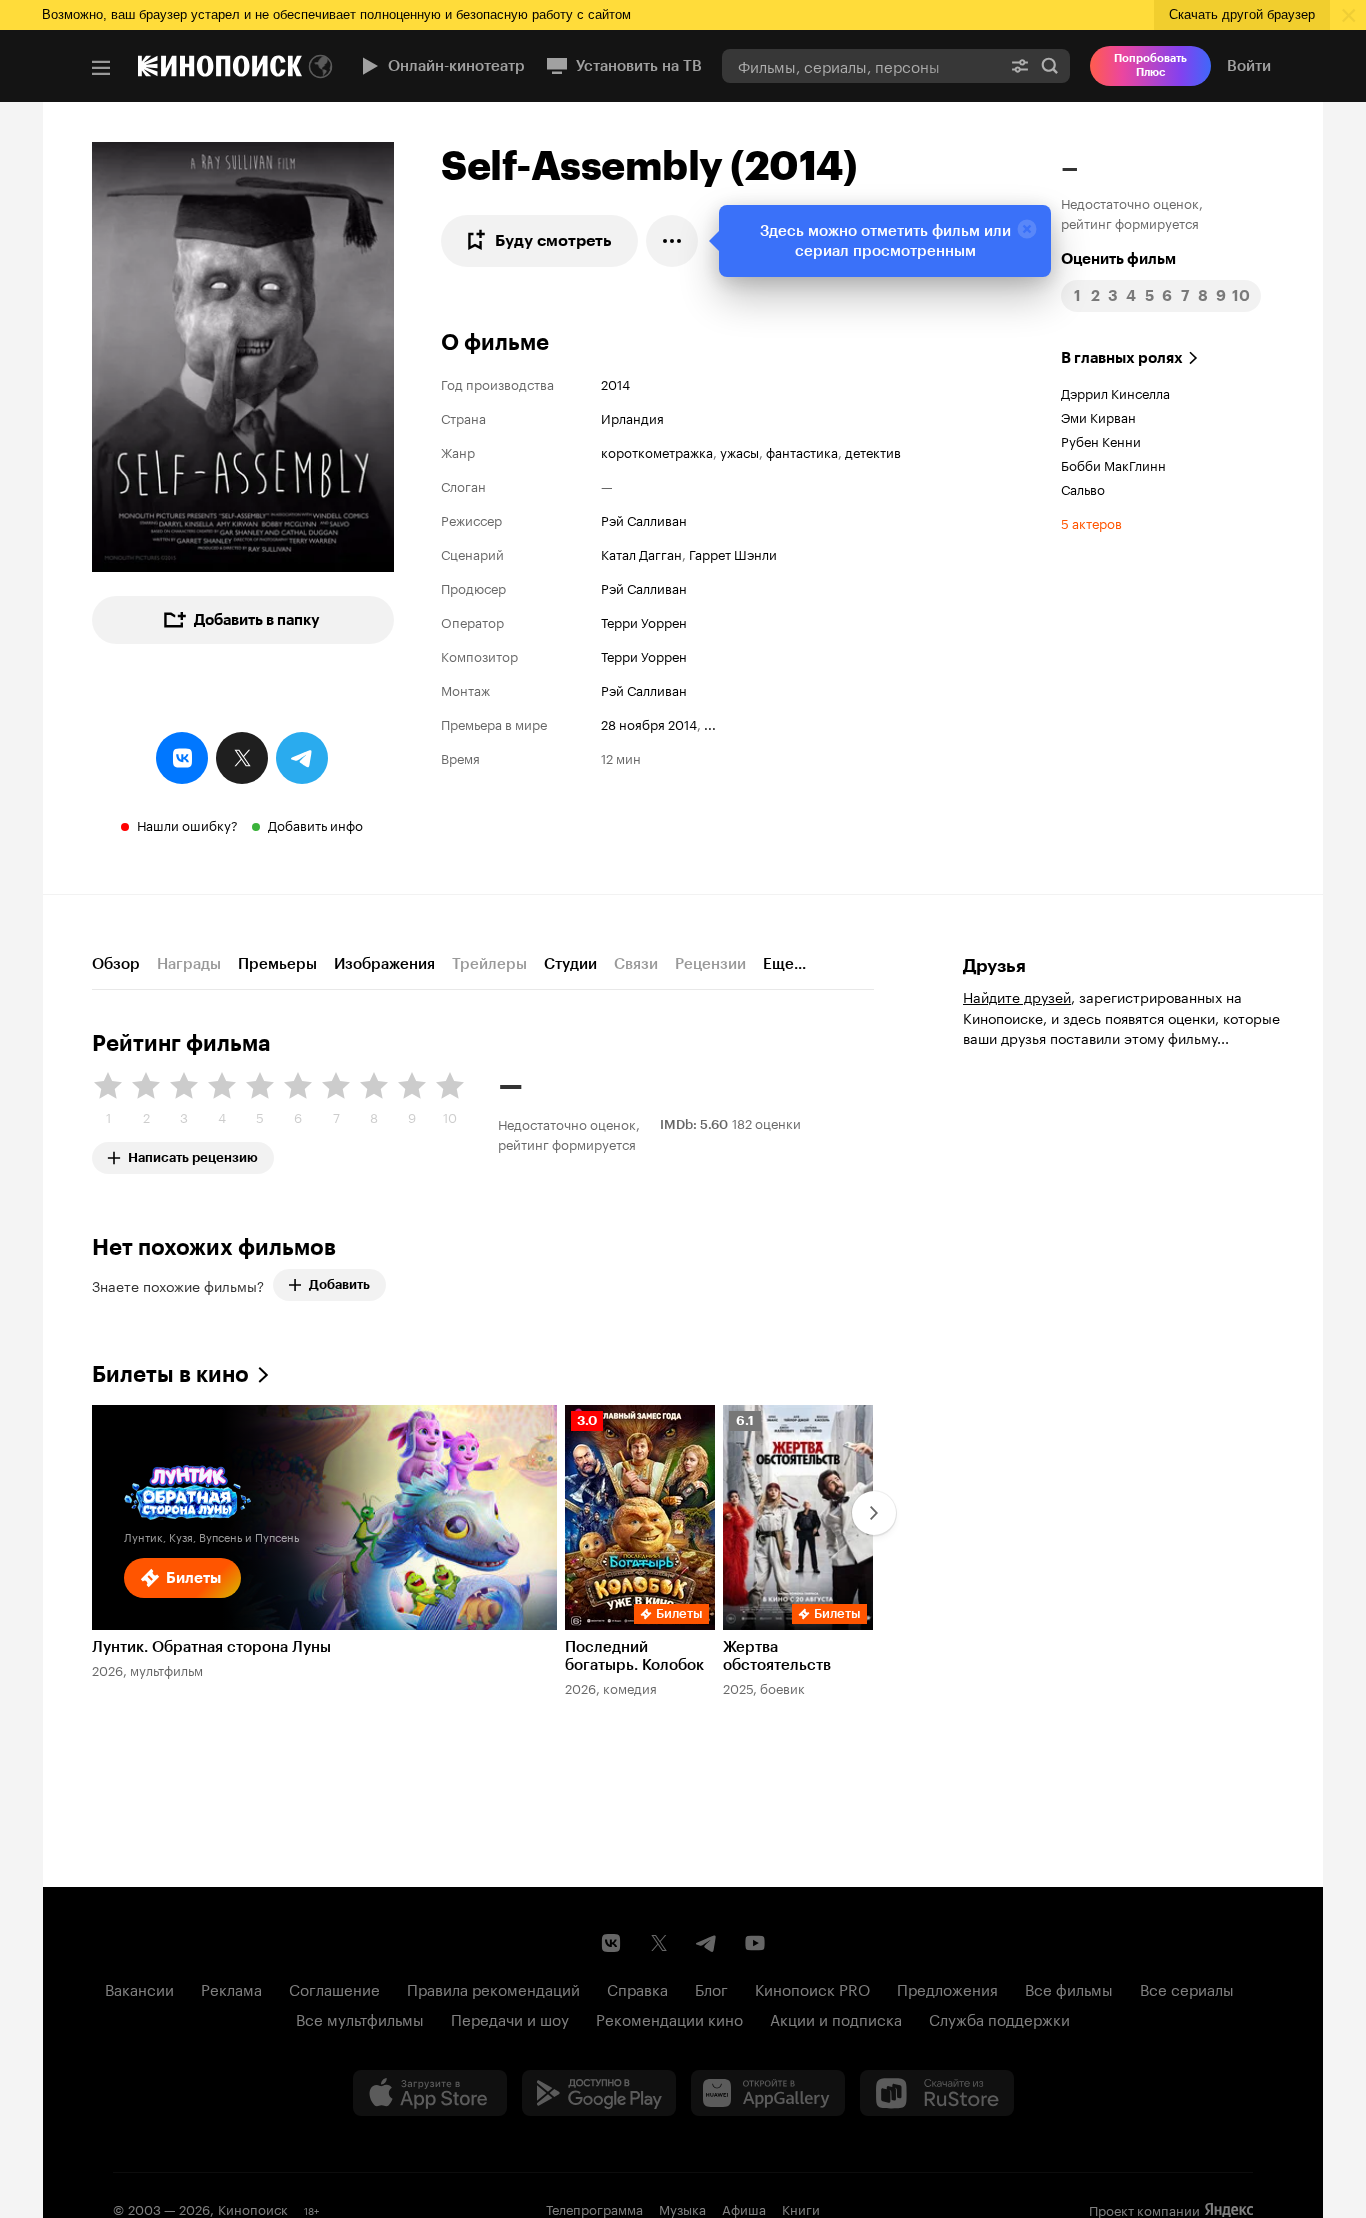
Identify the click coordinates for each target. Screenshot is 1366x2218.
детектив (873, 451)
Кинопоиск (253, 2208)
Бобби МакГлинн (1113, 464)
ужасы (739, 451)
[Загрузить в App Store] (430, 2093)
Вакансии (139, 1988)
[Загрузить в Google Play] (599, 2093)
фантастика (802, 451)
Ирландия (632, 417)
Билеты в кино (170, 1374)
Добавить (339, 1284)
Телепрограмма (594, 2208)
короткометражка (657, 451)
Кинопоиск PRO (812, 1988)
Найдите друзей (1017, 996)
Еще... (784, 964)
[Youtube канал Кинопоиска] (755, 1943)
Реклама (231, 1988)
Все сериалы (1187, 1988)
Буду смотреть (553, 240)
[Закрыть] (1027, 229)
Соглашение (334, 1988)
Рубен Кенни (1101, 440)
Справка (637, 1988)
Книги (801, 2208)
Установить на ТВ (639, 66)
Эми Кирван (1098, 416)
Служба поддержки (999, 2018)
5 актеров (1091, 522)
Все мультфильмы (360, 2018)
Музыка (682, 2208)
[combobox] (861, 65)
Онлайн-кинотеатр (456, 66)
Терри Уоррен (644, 621)
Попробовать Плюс (1150, 65)
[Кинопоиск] (220, 66)
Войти (1249, 66)
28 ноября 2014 (649, 723)
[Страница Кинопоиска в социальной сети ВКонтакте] (611, 1943)
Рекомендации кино (669, 2018)
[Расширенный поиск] (1020, 65)
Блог (711, 1988)
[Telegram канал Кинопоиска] (707, 1943)
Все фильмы (1069, 1988)
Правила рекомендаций (493, 1988)
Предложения (947, 1988)
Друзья (994, 966)
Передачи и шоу (510, 2018)
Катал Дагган (641, 553)
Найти (1050, 65)
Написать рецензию (193, 1153)
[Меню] (101, 68)
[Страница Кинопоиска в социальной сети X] (659, 1943)
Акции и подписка (836, 2018)
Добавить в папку (257, 620)
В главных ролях (1122, 358)
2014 (615, 383)
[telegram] (302, 758)
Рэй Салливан (644, 519)
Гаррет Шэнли (733, 553)
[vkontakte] (182, 758)
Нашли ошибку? (187, 824)
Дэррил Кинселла (1115, 392)
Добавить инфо (315, 824)
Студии (570, 964)
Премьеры (277, 964)
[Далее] (874, 1513)
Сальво (1083, 488)
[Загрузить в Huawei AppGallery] (768, 2093)
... (710, 723)
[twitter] (242, 758)
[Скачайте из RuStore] (937, 2093)
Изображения (384, 964)
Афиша (744, 2208)
